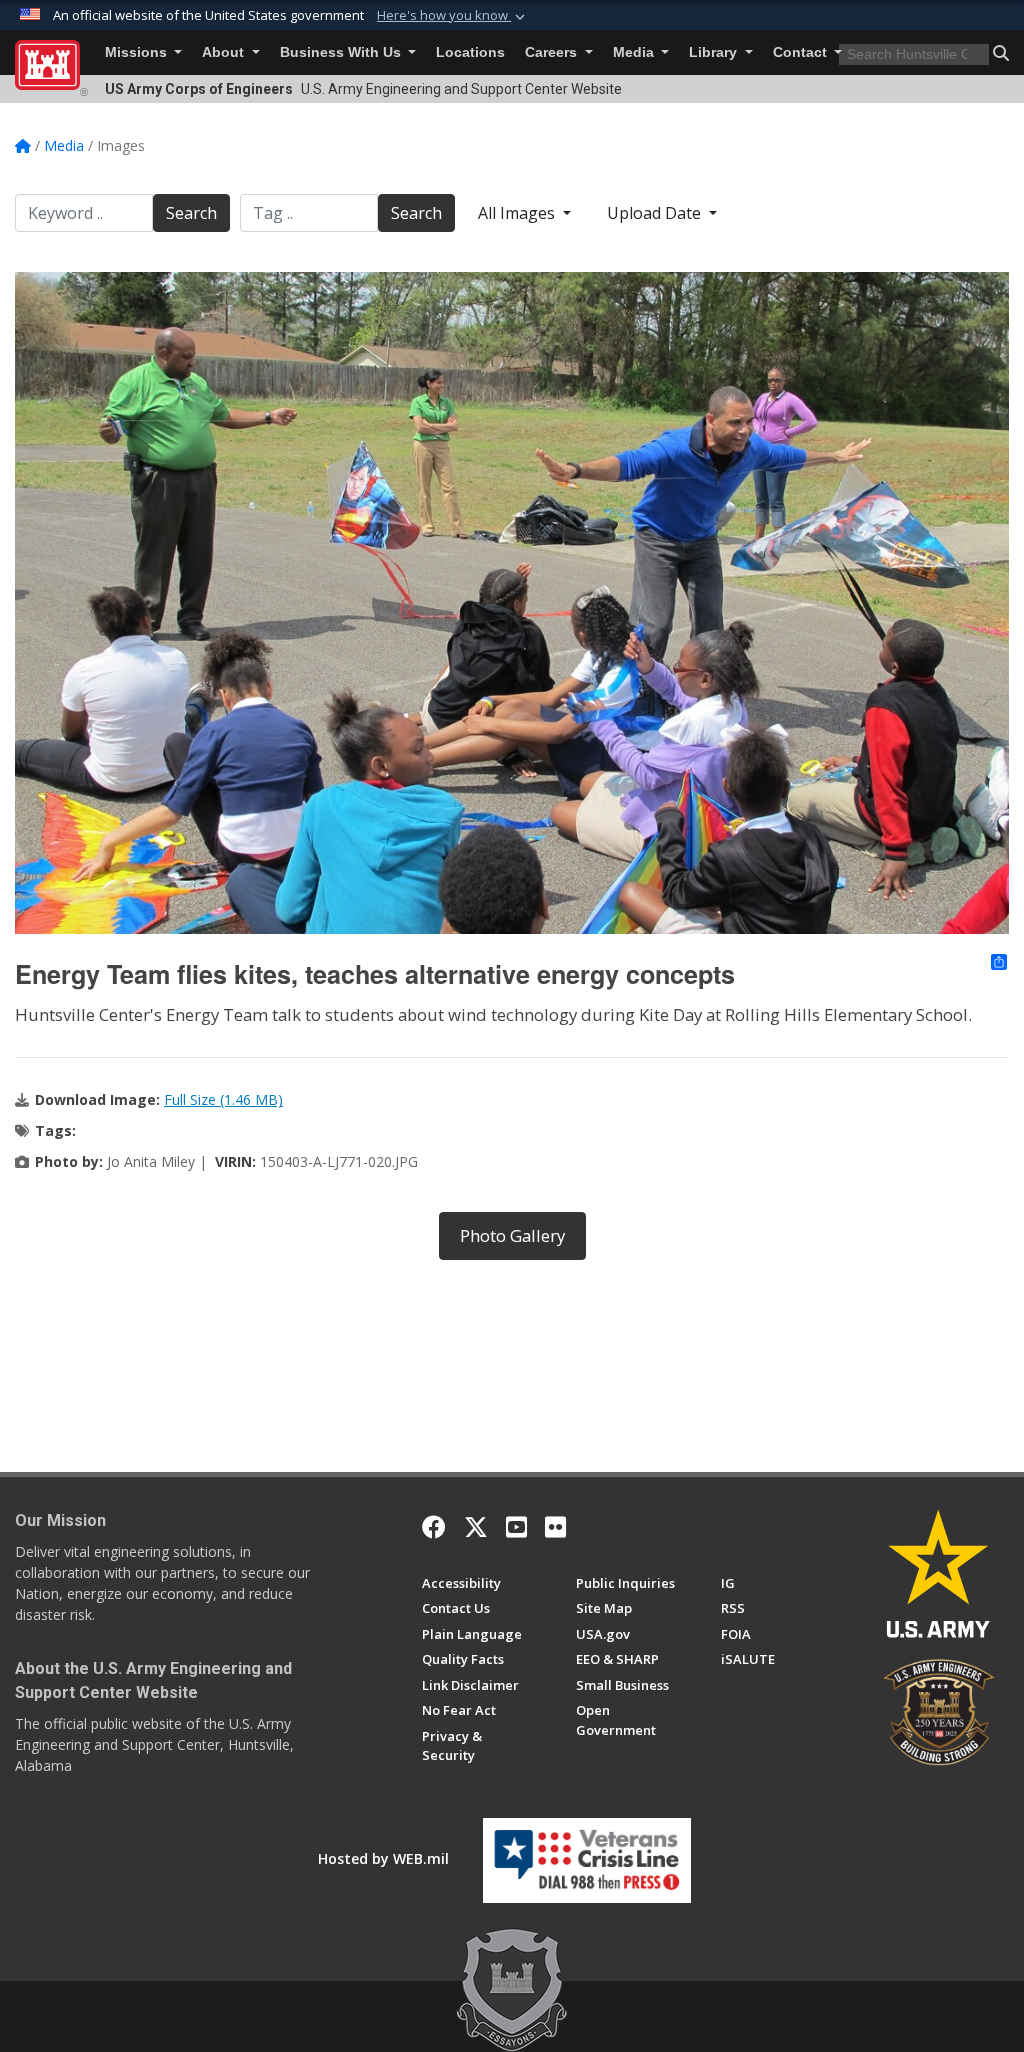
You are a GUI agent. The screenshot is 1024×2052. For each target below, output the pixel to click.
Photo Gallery (512, 1235)
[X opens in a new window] (476, 1527)
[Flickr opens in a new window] (555, 1527)
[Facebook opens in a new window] (434, 1527)
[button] (453, 16)
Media (635, 52)
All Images (518, 213)
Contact (802, 52)
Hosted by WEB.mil (383, 1858)
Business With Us (342, 52)
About (225, 52)
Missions (138, 52)
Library (715, 52)
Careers (553, 52)
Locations (470, 52)
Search (191, 213)
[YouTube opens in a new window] (516, 1527)
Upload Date (656, 213)
